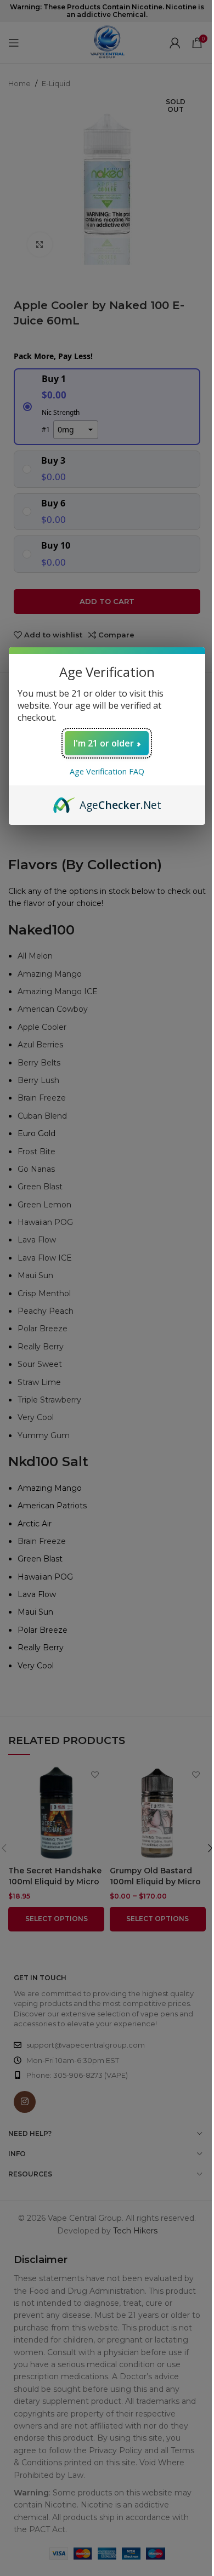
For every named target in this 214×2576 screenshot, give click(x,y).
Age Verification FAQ (107, 771)
